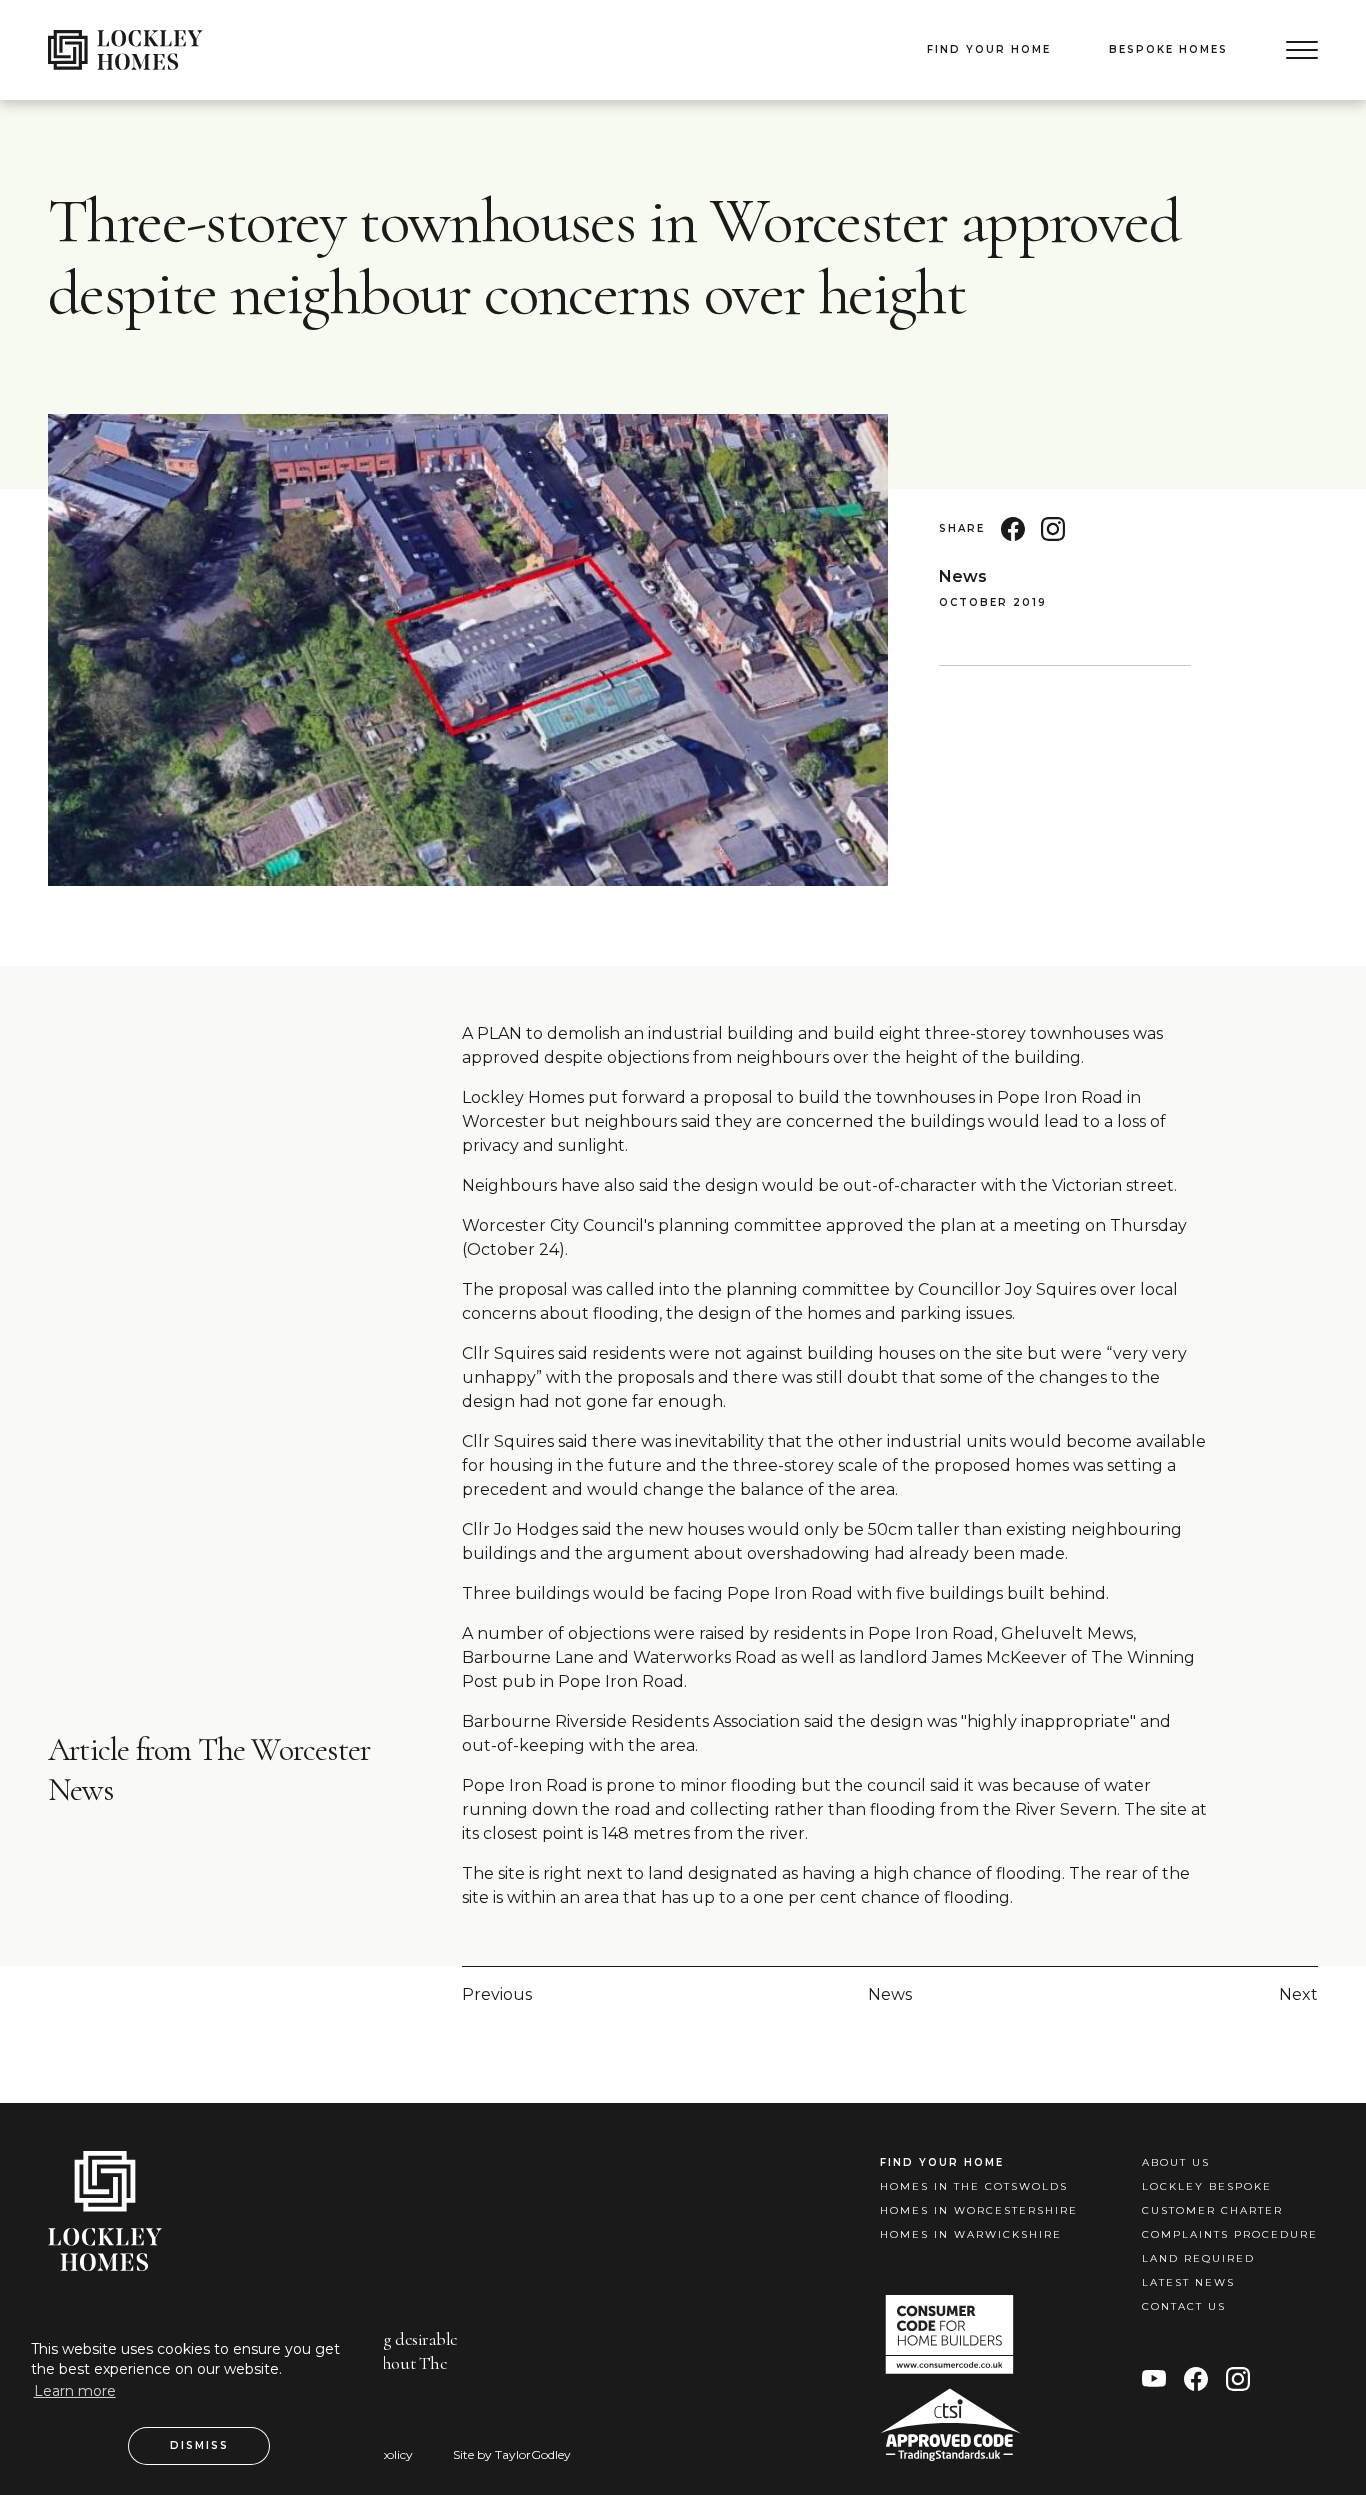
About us (1176, 2162)
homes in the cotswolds (974, 2186)
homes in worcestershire (979, 2210)
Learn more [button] (75, 2391)
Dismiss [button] (199, 2445)
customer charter (1212, 2210)
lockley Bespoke (1207, 2186)
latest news (1188, 2282)
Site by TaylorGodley (512, 2454)
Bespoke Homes (1168, 49)
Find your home (989, 49)
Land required (1198, 2258)
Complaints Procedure (1230, 2234)
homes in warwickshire (971, 2234)
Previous (497, 1994)
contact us (1184, 2306)
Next (1298, 1994)
